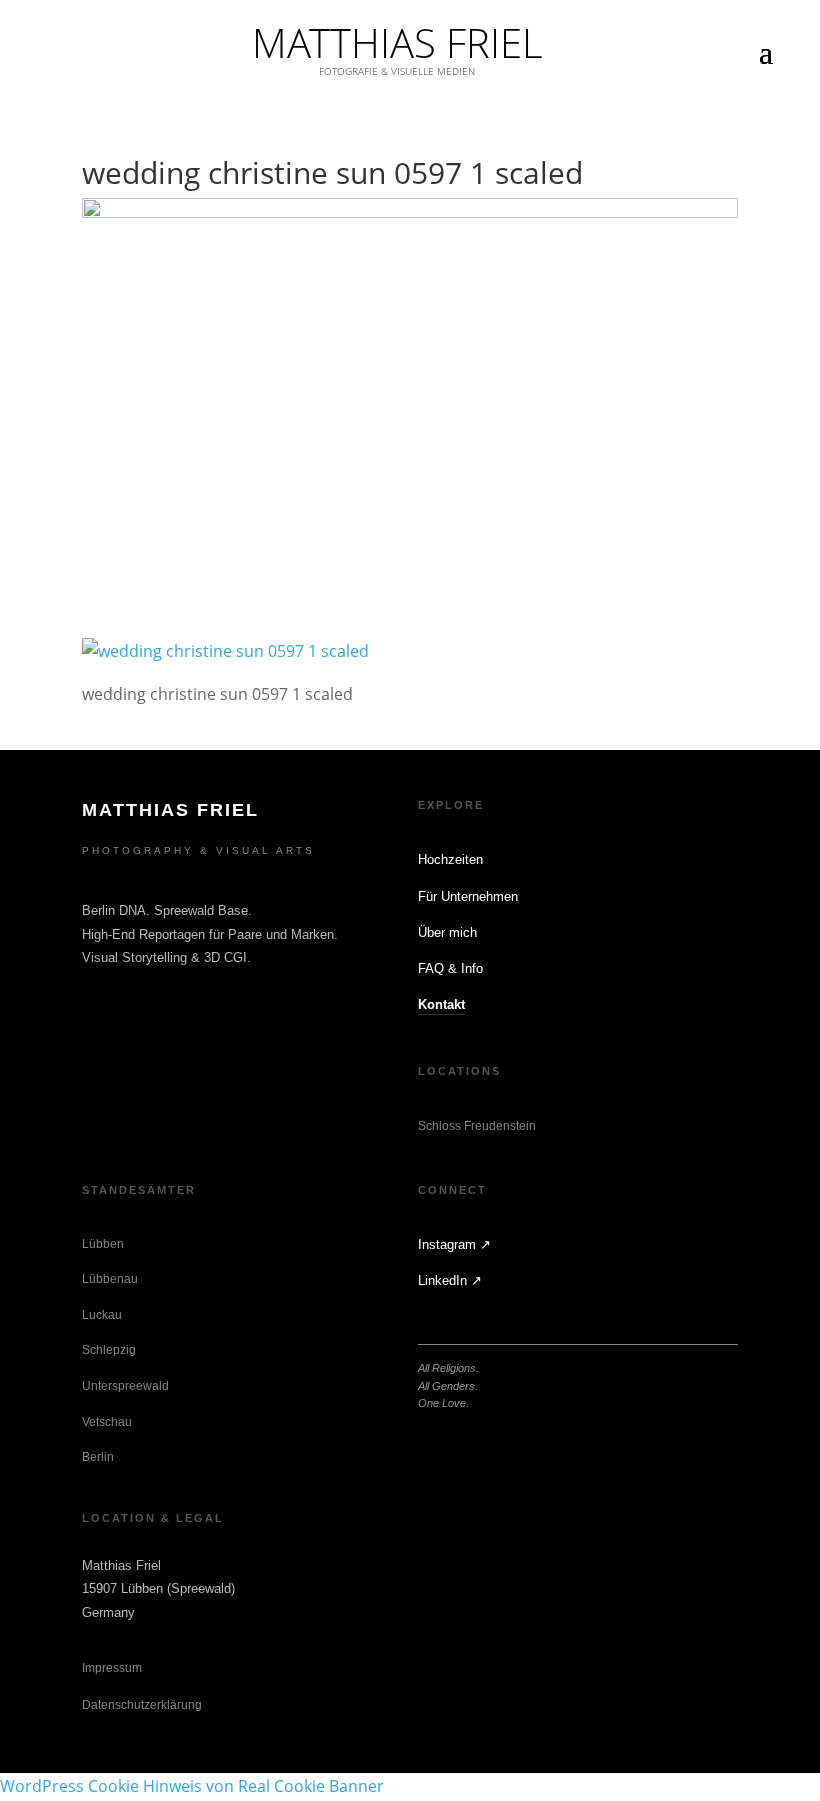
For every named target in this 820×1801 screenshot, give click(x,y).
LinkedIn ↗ (450, 1280)
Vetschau (107, 1422)
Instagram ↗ (454, 1244)
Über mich (447, 932)
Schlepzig (109, 1350)
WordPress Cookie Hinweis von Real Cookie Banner (192, 1786)
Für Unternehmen (468, 896)
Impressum (112, 1668)
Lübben (103, 1244)
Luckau (102, 1315)
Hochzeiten (450, 859)
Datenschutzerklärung (142, 1705)
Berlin (98, 1457)
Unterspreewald (125, 1386)
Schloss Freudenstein (477, 1126)
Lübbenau (110, 1279)
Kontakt (441, 1004)
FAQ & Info (450, 968)
